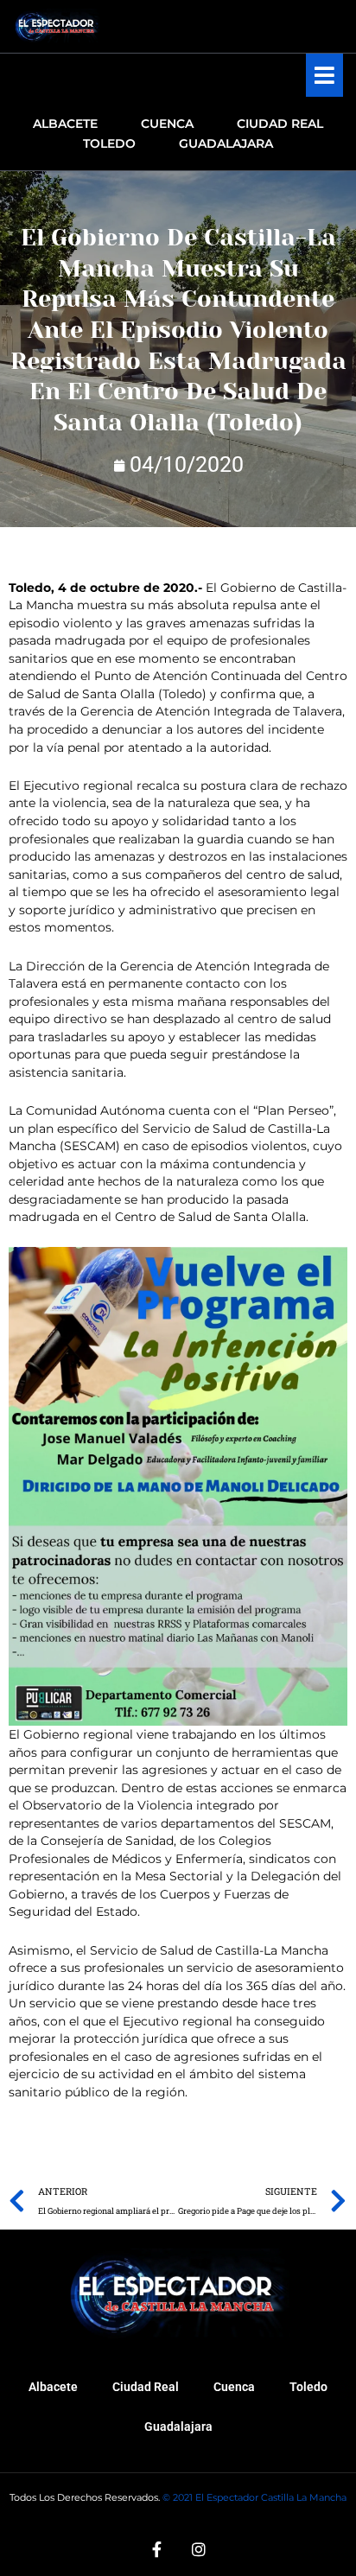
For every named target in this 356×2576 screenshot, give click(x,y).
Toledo (308, 2387)
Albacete (53, 2387)
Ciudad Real (146, 2387)
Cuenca (234, 2387)
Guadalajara (178, 2427)
